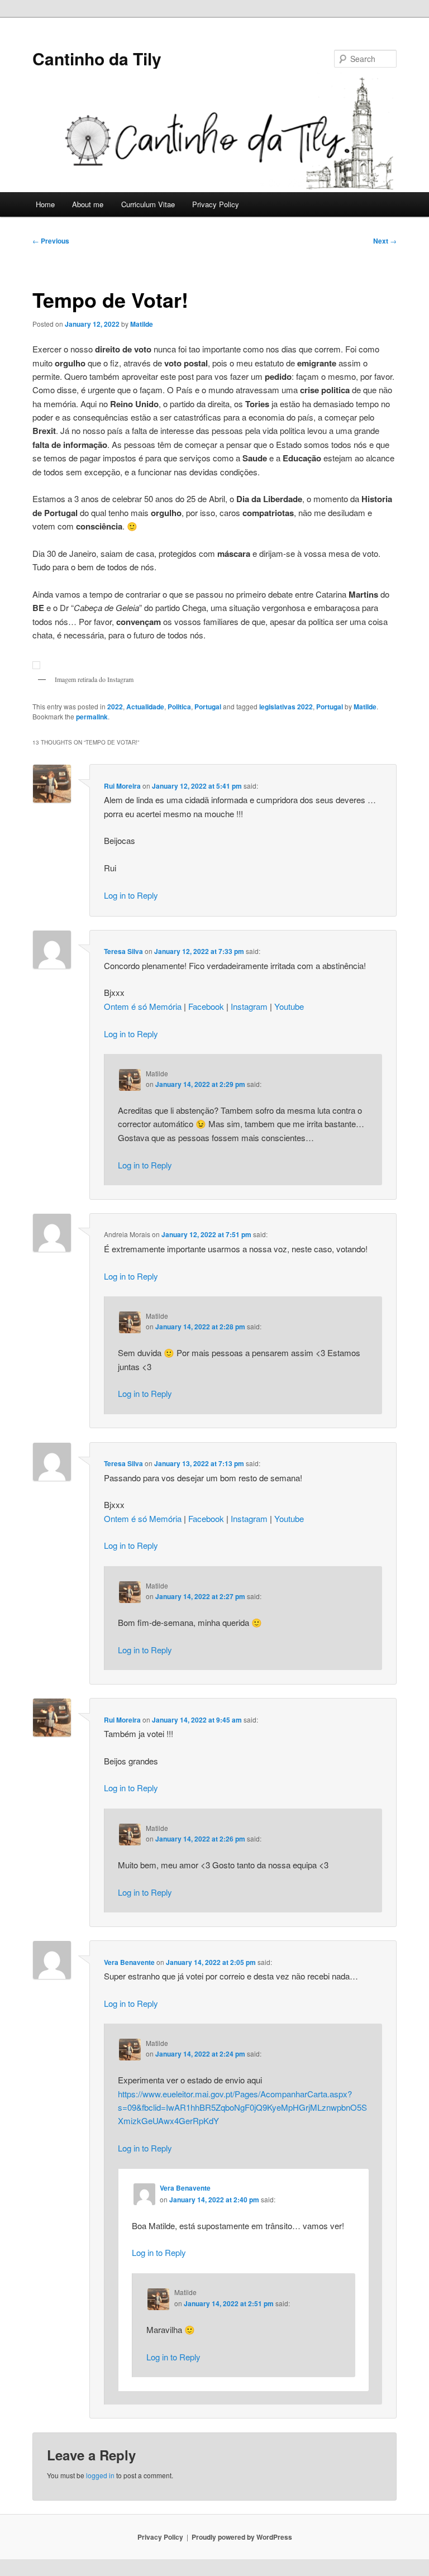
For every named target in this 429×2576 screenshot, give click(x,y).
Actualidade (145, 707)
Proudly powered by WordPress (242, 2537)
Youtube (289, 1006)
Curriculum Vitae (148, 204)
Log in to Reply (131, 895)
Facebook (206, 1006)
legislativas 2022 (286, 707)
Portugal (208, 707)
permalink (92, 717)
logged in (100, 2475)
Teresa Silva (123, 951)
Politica (179, 707)
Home (45, 204)
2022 (115, 707)
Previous (51, 241)
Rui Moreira (122, 786)
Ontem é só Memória (143, 1006)
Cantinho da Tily (97, 58)
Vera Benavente (129, 1962)
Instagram (249, 1006)
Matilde (142, 324)
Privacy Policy (216, 204)
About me (88, 204)
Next (385, 241)
